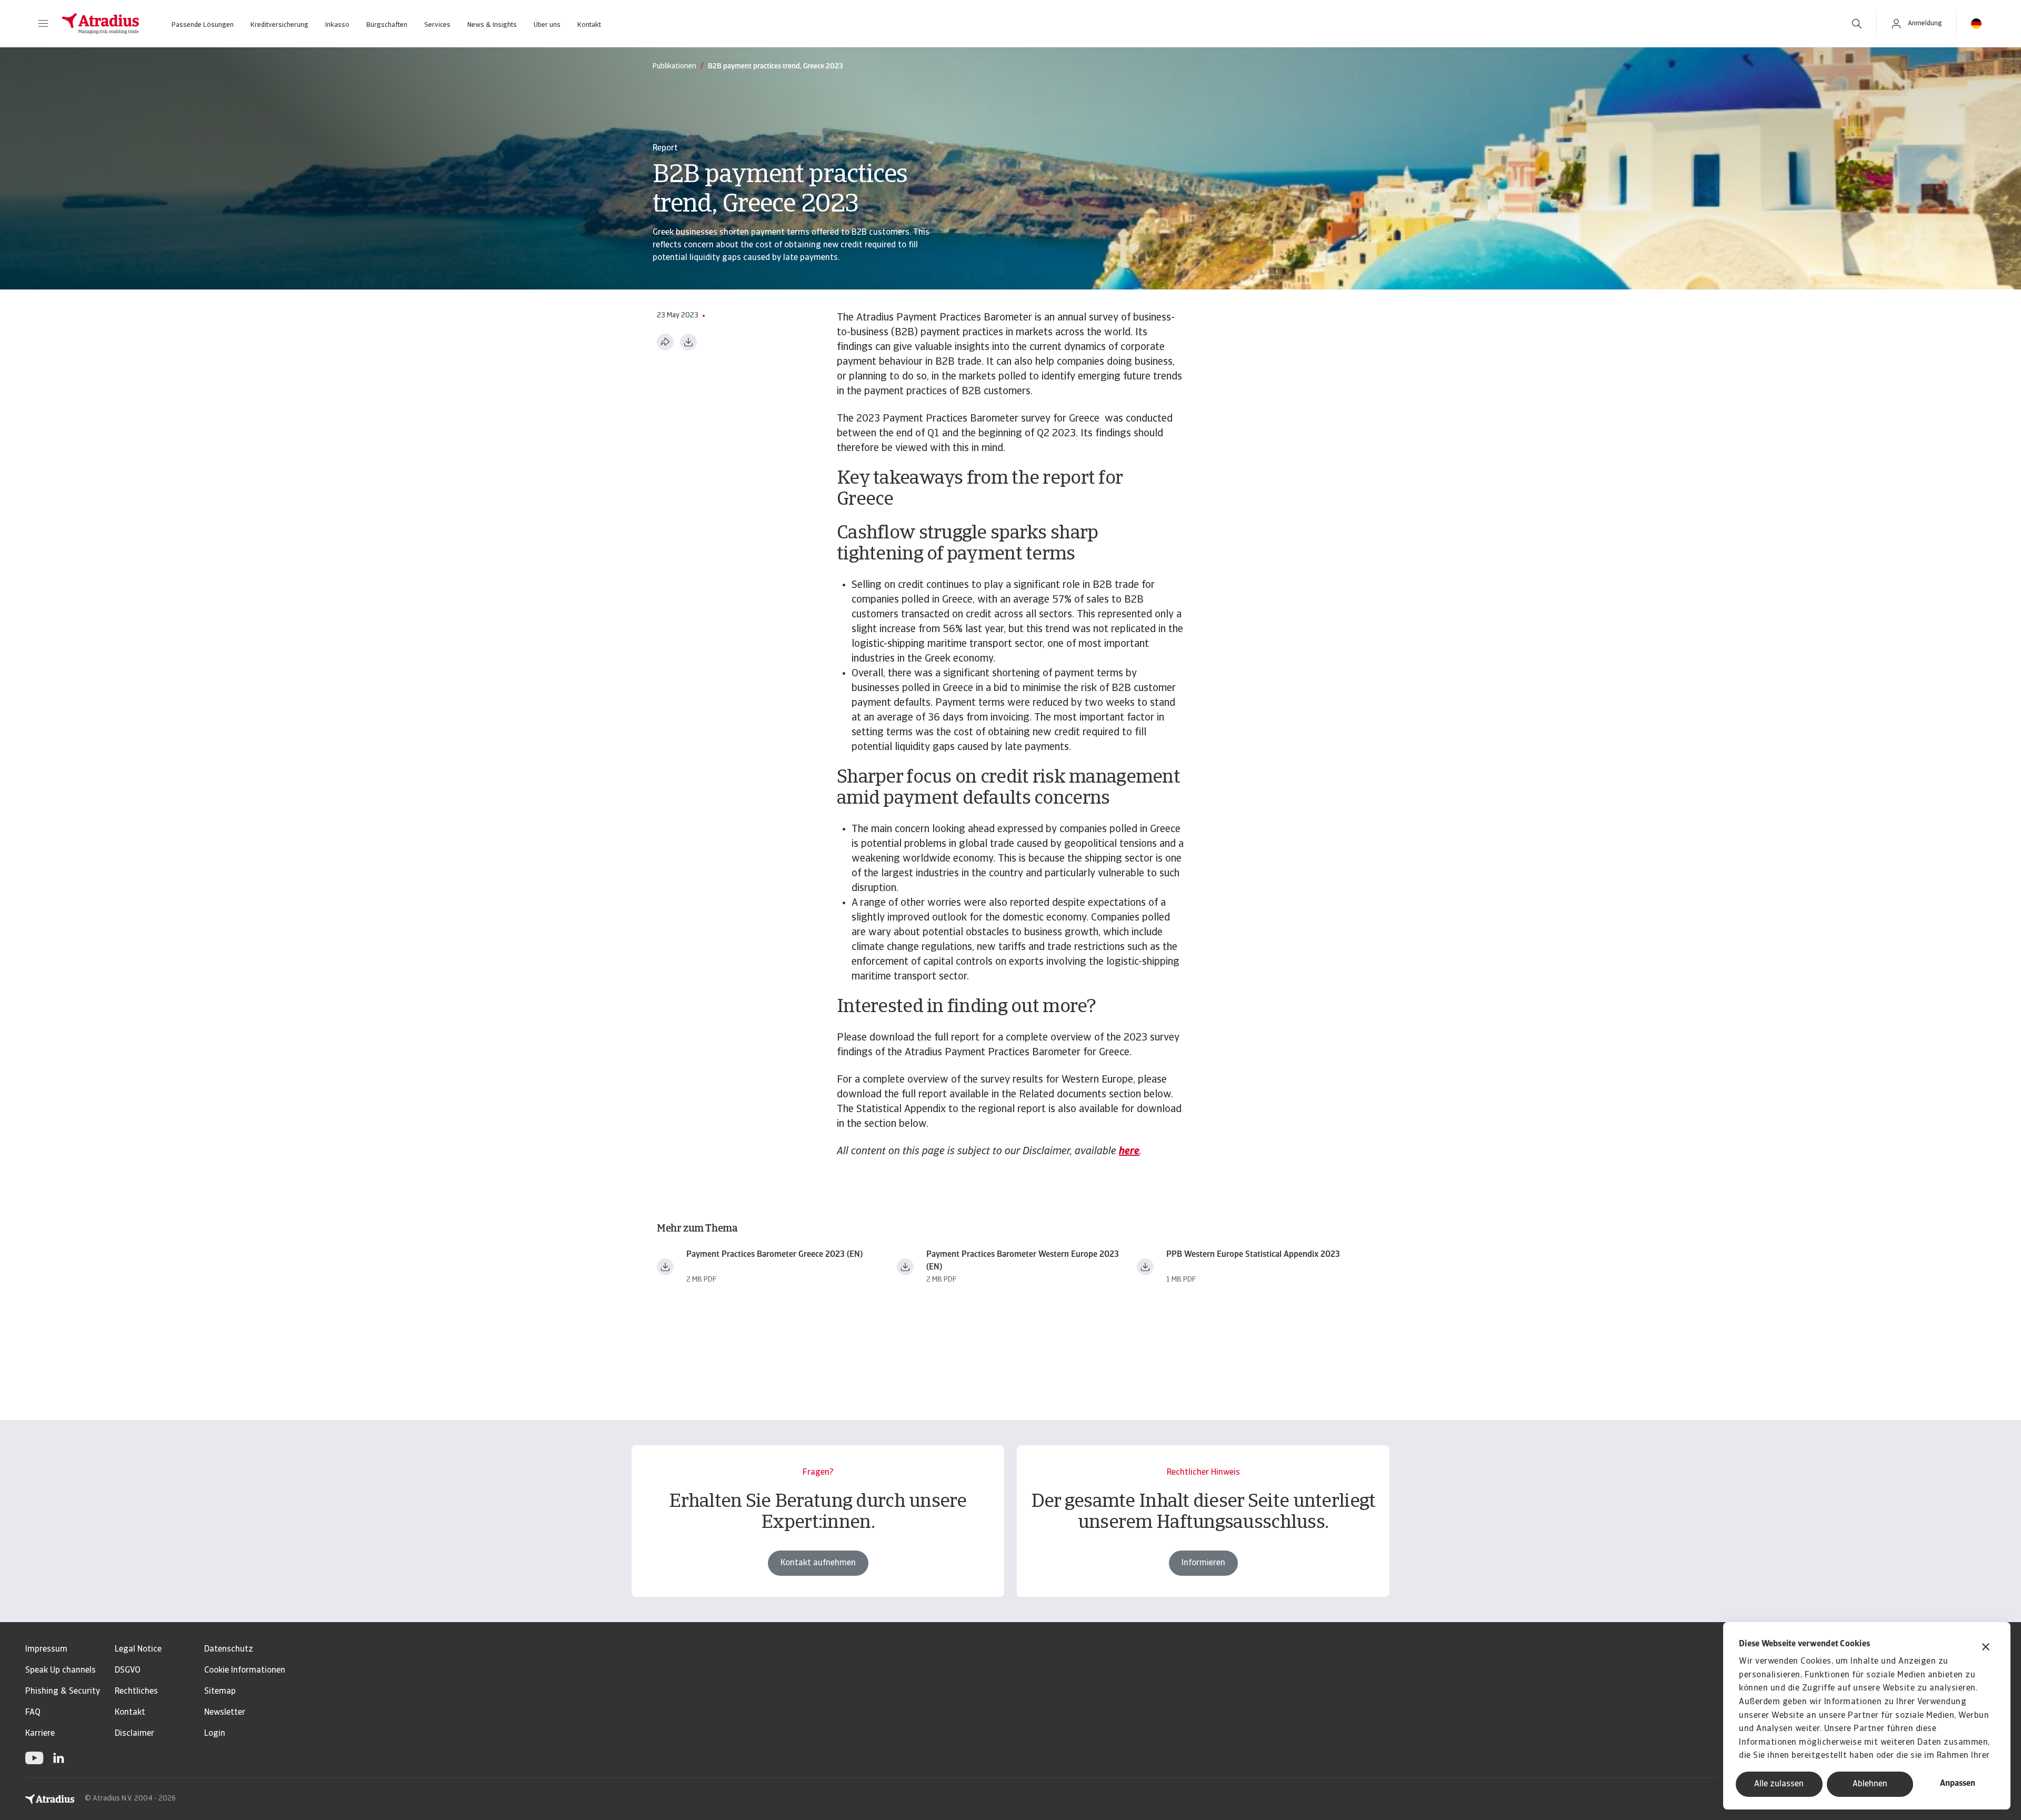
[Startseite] (101, 24)
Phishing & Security (63, 1692)
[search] (1857, 24)
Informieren (1203, 1563)
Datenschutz (229, 1649)
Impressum (46, 1649)
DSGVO (128, 1671)
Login (215, 1734)
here (1129, 1152)
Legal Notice (138, 1649)
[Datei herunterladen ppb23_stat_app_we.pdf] (1145, 1267)
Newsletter (225, 1713)
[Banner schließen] (1986, 1648)
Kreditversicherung (279, 25)
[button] (43, 24)
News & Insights (492, 25)
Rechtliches (136, 1692)
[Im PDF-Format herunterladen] (688, 342)
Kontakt (589, 25)
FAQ (33, 1713)
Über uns (547, 25)
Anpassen (1958, 1784)
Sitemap (220, 1692)
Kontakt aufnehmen (818, 1563)
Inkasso (337, 25)
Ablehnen (1870, 1784)
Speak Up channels (61, 1671)
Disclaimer (134, 1734)
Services (437, 25)
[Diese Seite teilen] (665, 342)
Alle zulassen (1779, 1784)
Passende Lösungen (203, 25)
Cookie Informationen (245, 1671)
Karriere (40, 1734)
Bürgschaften (387, 25)
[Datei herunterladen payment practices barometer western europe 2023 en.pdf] (905, 1267)
